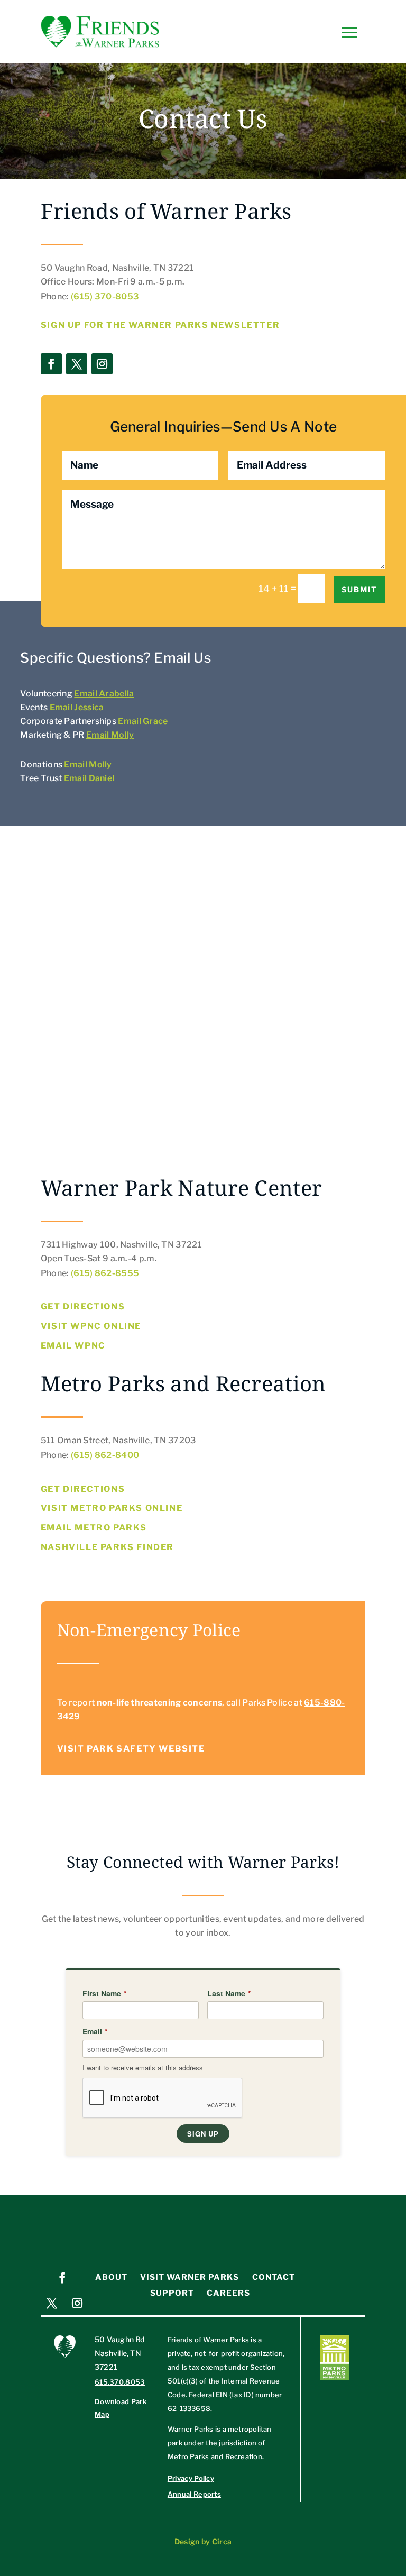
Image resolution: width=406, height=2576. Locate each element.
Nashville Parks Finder (107, 1547)
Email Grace (143, 721)
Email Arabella (104, 694)
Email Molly (110, 735)
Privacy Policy (191, 2478)
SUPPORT (172, 2293)
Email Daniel (89, 778)
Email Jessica (77, 707)
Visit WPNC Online (91, 1326)
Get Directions (83, 1307)
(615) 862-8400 (104, 1455)
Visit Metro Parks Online (112, 1508)
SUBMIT (359, 589)
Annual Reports (194, 2494)
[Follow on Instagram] (102, 364)
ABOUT (111, 2277)
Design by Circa (203, 2541)
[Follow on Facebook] (51, 364)
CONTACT (274, 2277)
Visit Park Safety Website (131, 1749)
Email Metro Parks (94, 1528)
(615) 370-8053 (105, 296)
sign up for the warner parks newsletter (160, 325)
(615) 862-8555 (105, 1273)
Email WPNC (73, 1346)
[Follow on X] (77, 364)
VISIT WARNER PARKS (190, 2277)
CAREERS (228, 2293)
